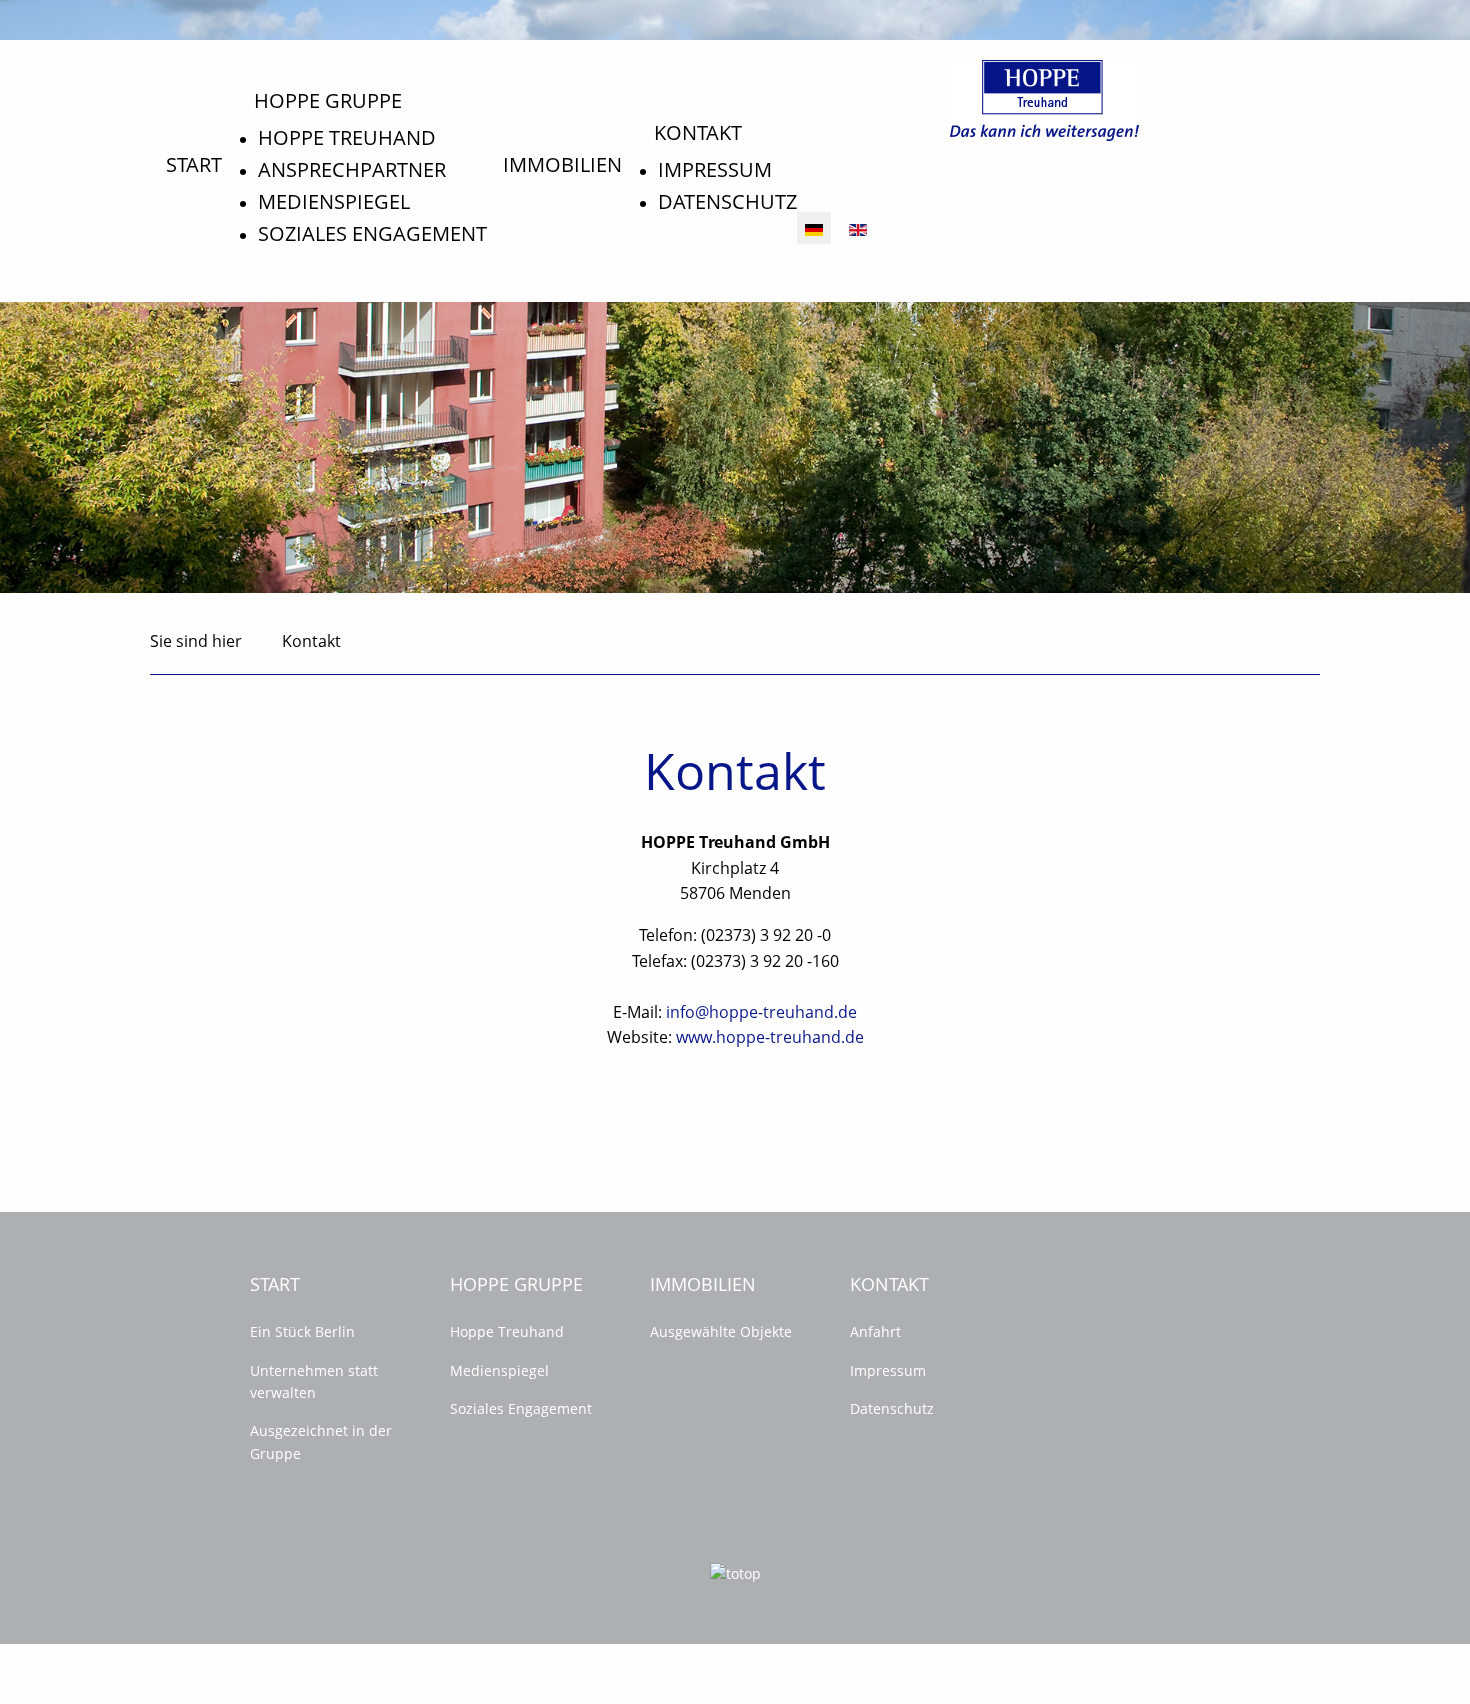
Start (194, 164)
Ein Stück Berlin (302, 1331)
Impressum (715, 169)
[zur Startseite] (1044, 99)
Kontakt (698, 132)
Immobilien (562, 164)
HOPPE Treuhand (347, 137)
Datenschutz (727, 201)
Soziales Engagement (372, 233)
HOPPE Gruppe (328, 100)
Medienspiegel (334, 201)
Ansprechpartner (352, 169)
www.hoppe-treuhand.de (770, 1037)
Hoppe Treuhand (507, 1331)
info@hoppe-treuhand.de (761, 1012)
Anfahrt (875, 1331)
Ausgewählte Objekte (721, 1331)
